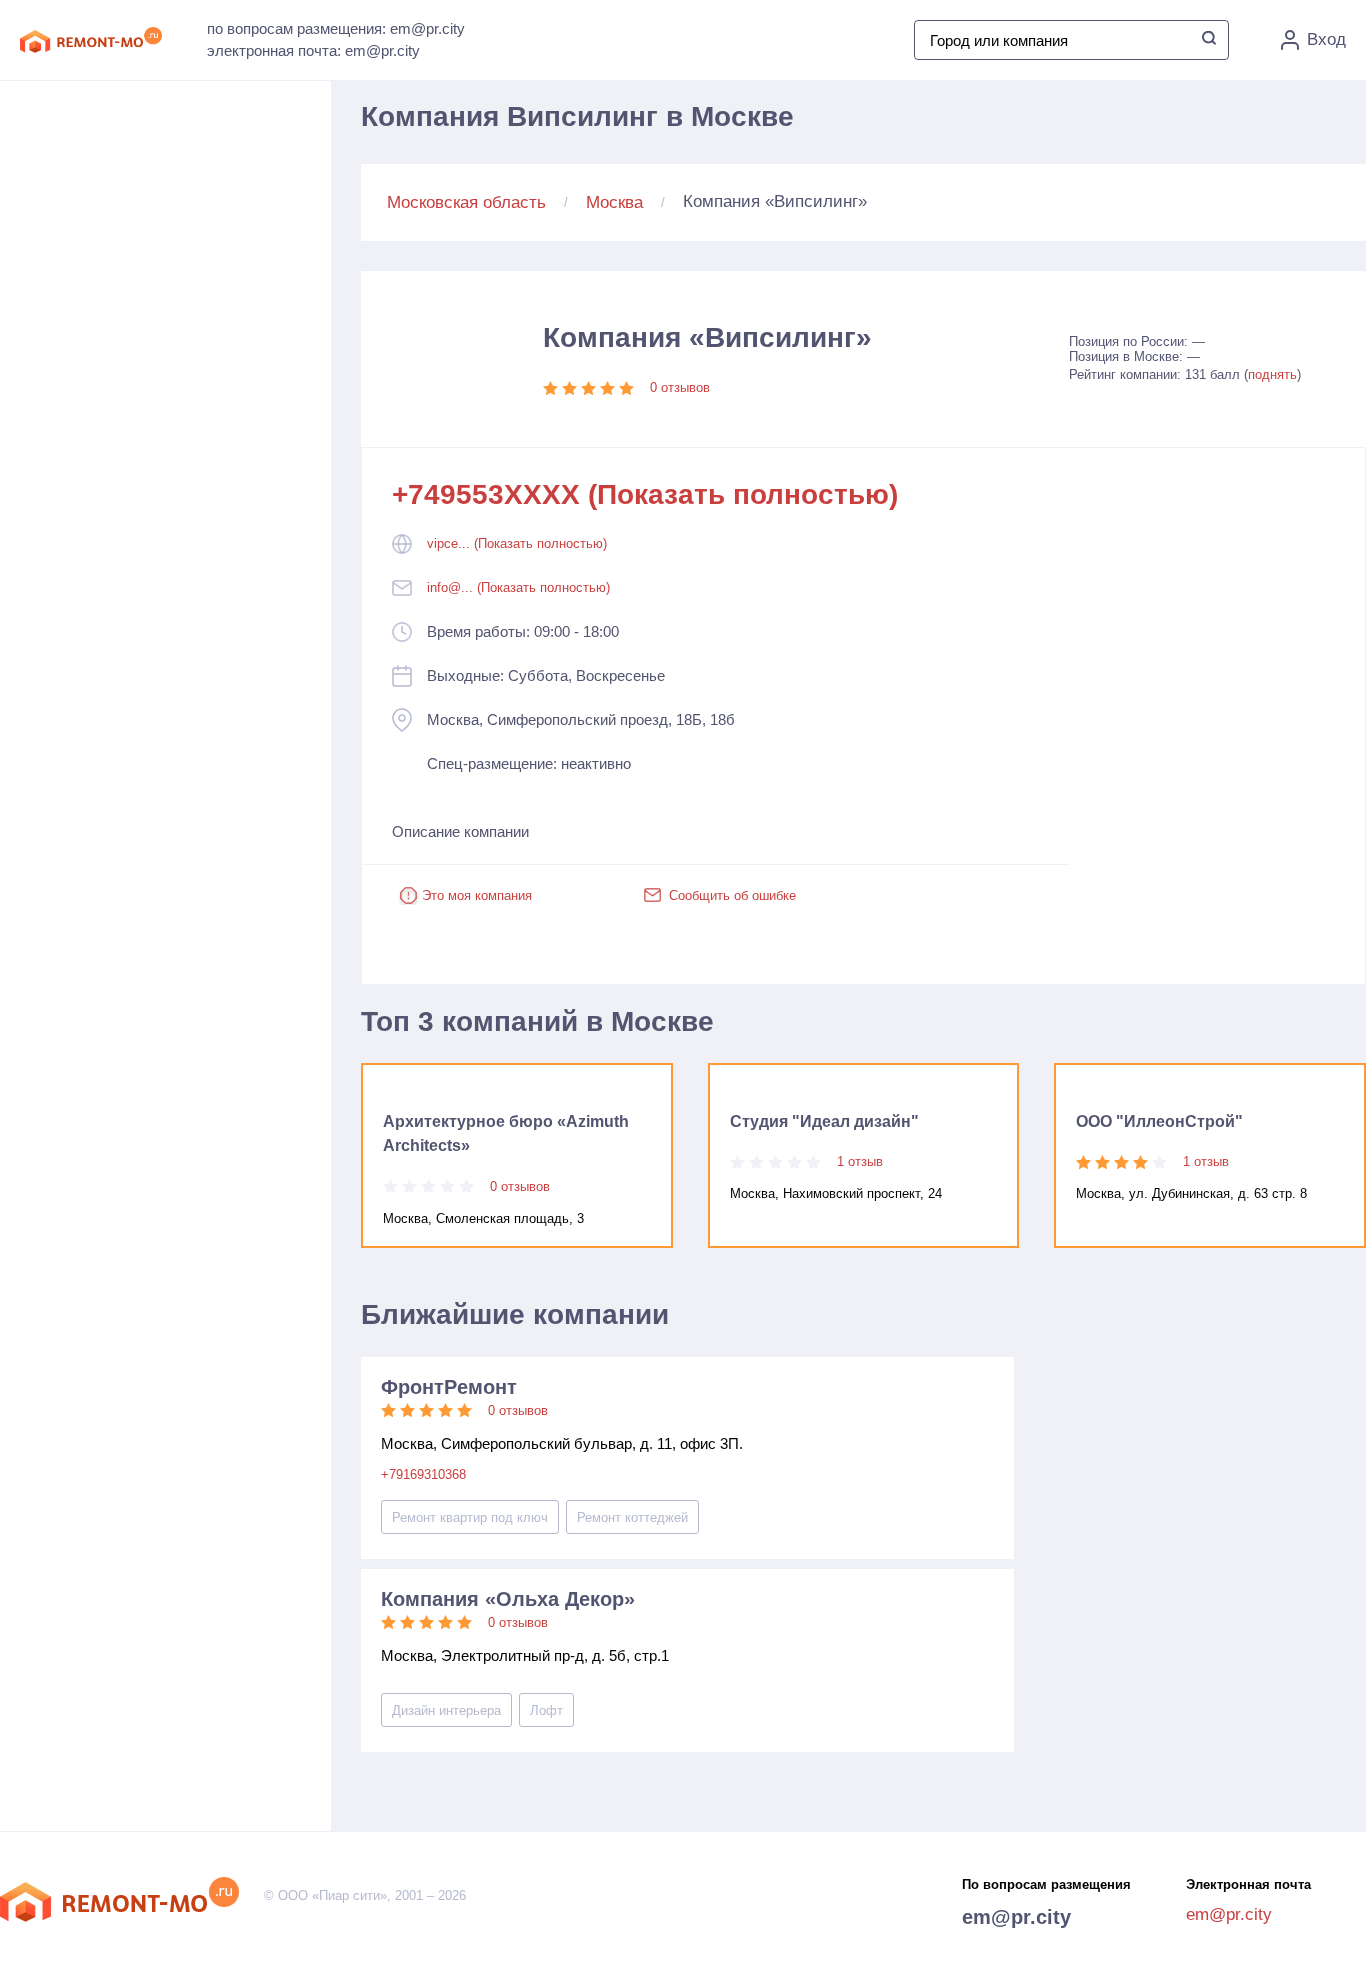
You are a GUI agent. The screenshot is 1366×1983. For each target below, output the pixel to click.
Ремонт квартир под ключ (470, 1517)
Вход (1326, 39)
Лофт (546, 1710)
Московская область (466, 202)
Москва (614, 202)
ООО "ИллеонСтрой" (1159, 1121)
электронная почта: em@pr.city (313, 50)
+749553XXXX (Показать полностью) (645, 494)
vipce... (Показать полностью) (517, 543)
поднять (1272, 374)
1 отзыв (860, 1161)
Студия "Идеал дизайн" (824, 1121)
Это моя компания (477, 895)
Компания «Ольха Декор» (508, 1599)
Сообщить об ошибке (732, 895)
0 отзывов (680, 387)
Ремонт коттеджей (632, 1517)
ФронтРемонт (449, 1387)
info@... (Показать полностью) (518, 587)
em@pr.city (1016, 1917)
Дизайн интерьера (446, 1710)
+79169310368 (423, 1474)
